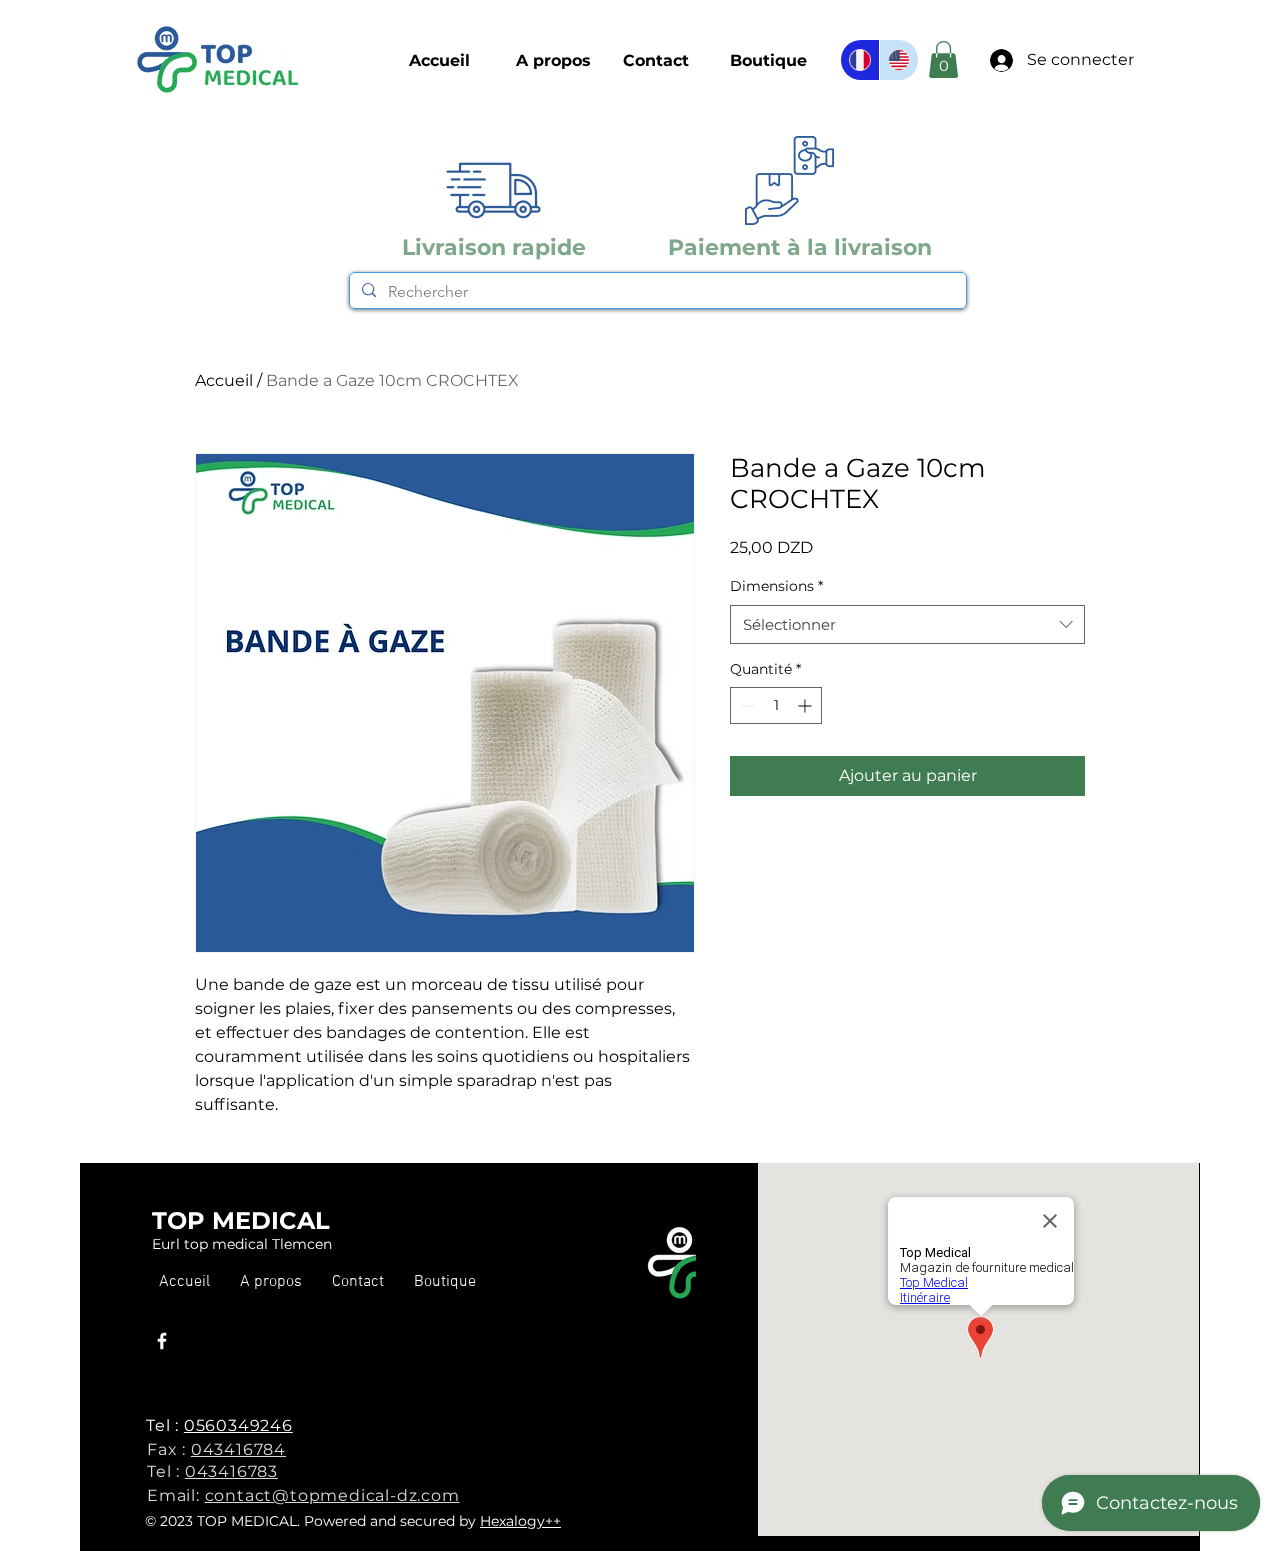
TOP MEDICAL (241, 1220)
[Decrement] (745, 705)
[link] (943, 59)
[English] (898, 60)
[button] (768, 61)
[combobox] (907, 624)
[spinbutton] (776, 705)
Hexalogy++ (520, 1521)
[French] (860, 60)
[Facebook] (162, 1341)
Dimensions (776, 586)
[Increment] (806, 705)
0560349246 (238, 1425)
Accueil (224, 380)
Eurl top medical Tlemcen (242, 1244)
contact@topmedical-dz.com (332, 1495)
